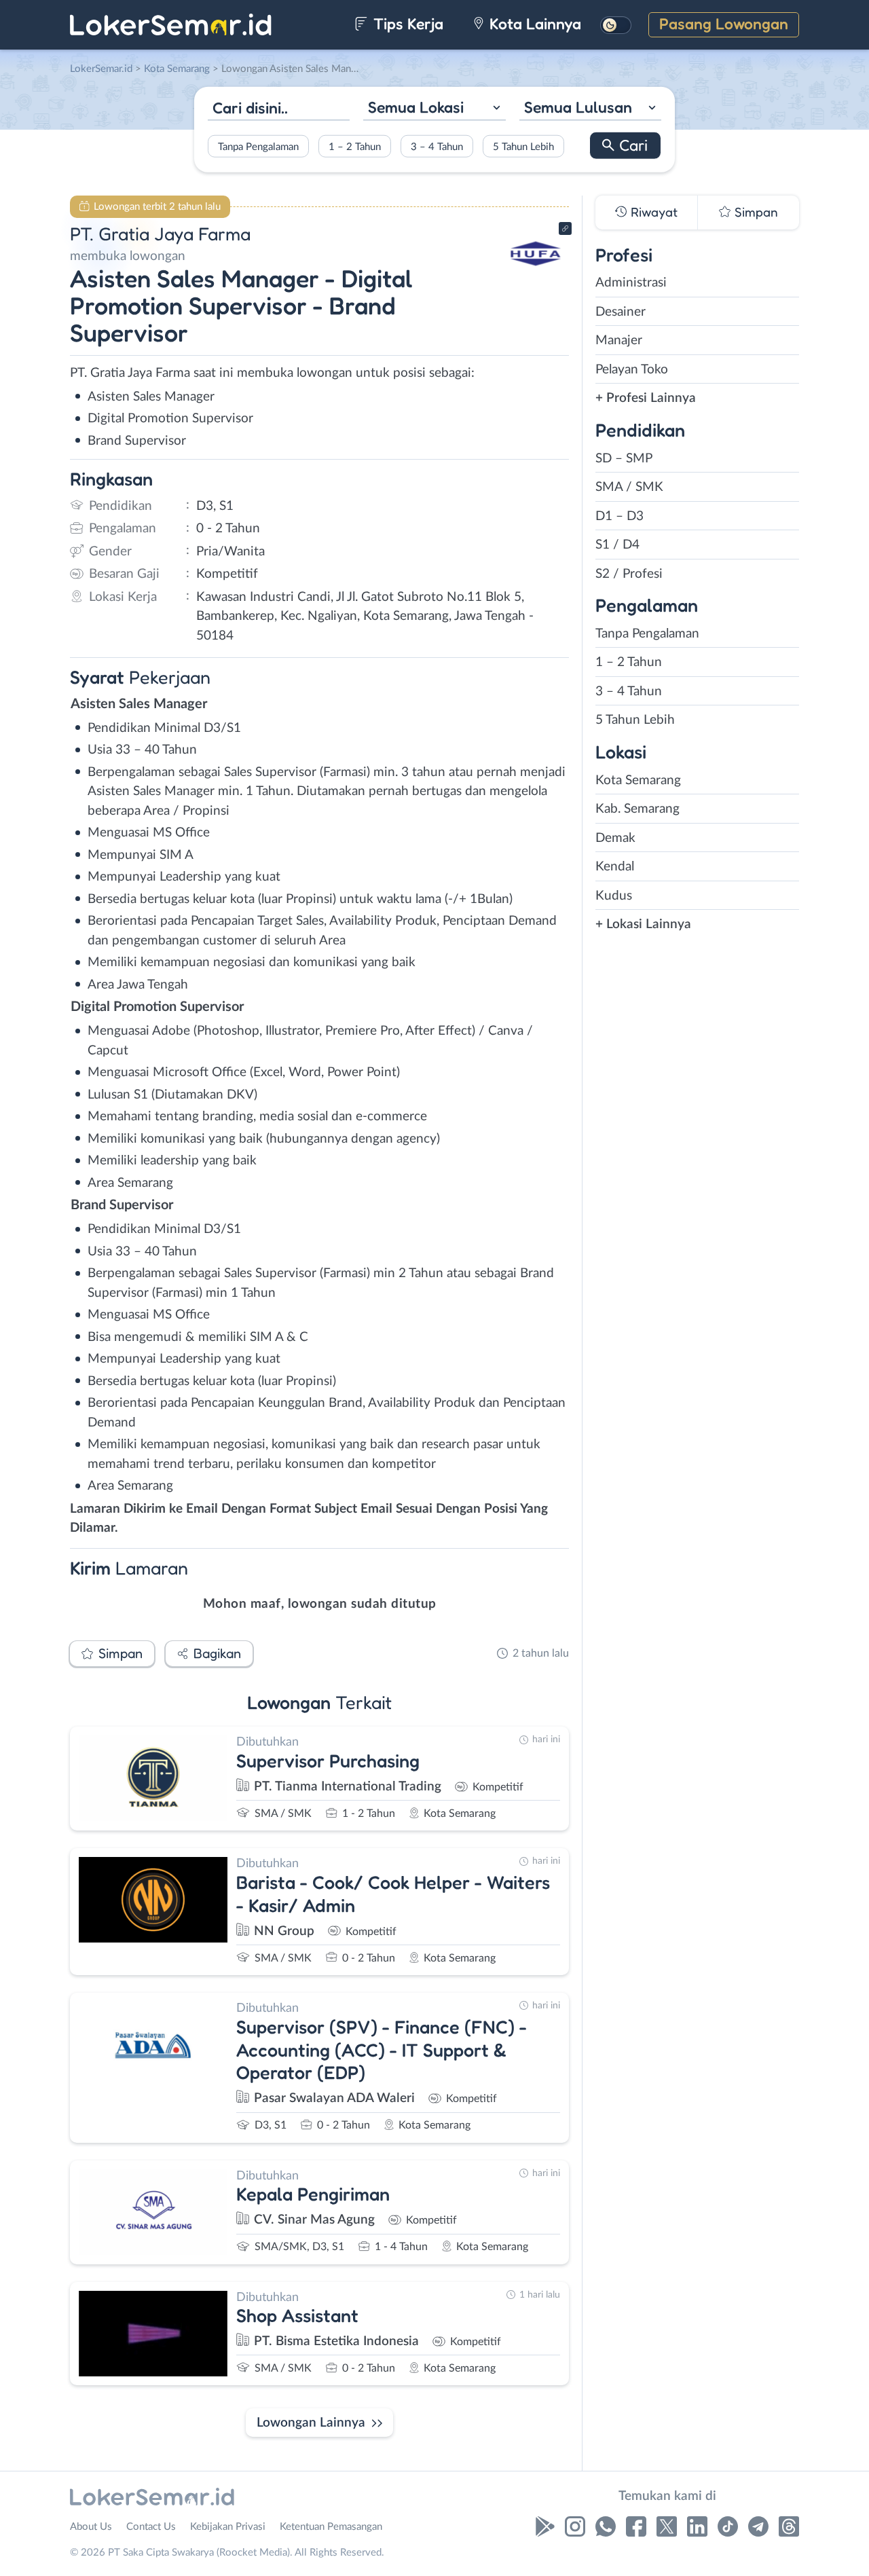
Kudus (614, 896)
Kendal (615, 867)
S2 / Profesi (629, 574)
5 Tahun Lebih (523, 146)
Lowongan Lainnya (311, 2423)
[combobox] (434, 109)
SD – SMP (624, 459)
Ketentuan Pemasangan (331, 2527)
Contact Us (151, 2527)
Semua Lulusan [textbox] (578, 107)
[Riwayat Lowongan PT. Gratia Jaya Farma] (536, 279)
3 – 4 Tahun (437, 146)
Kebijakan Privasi (228, 2527)
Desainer (621, 312)
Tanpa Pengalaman (258, 146)
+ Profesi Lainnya (646, 398)
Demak (615, 838)
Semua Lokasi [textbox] (416, 107)
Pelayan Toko (632, 370)
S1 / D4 (617, 545)
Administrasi (631, 283)
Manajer (619, 341)
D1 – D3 (620, 516)
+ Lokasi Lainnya (643, 924)
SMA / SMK (629, 487)
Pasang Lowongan (724, 23)
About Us (91, 2527)
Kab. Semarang (637, 809)
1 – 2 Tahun (355, 146)
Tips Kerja (406, 23)
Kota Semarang (638, 780)
